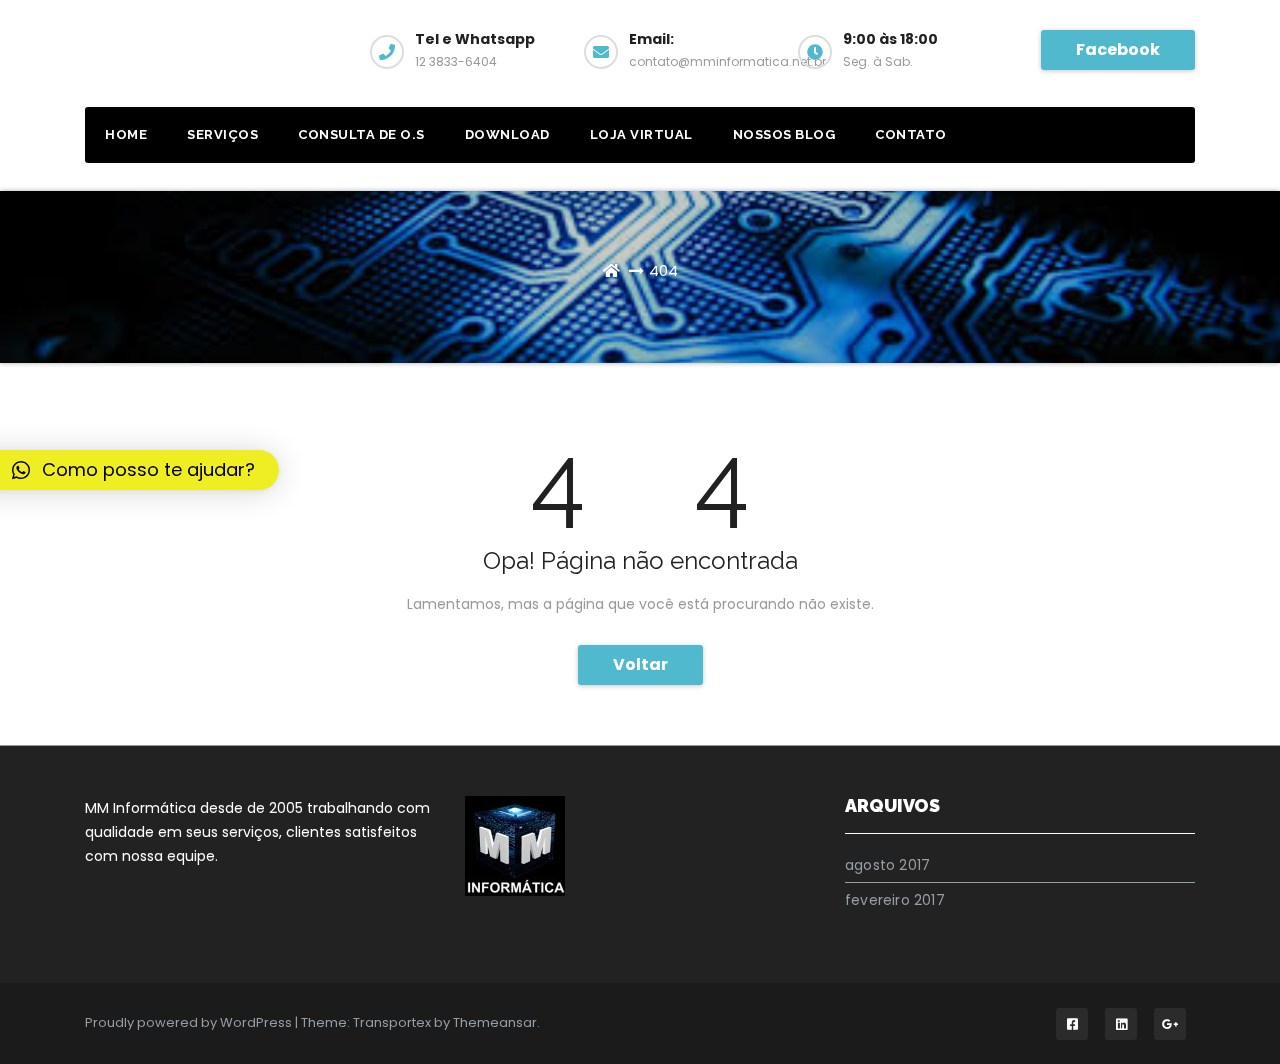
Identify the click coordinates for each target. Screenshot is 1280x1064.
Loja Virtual (641, 134)
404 (663, 270)
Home (126, 134)
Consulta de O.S (361, 134)
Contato (911, 134)
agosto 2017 (887, 865)
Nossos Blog (784, 134)
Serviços (222, 134)
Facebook (1118, 49)
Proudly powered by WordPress (190, 1022)
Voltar (640, 664)
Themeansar (495, 1022)
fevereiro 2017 (895, 900)
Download (507, 134)
